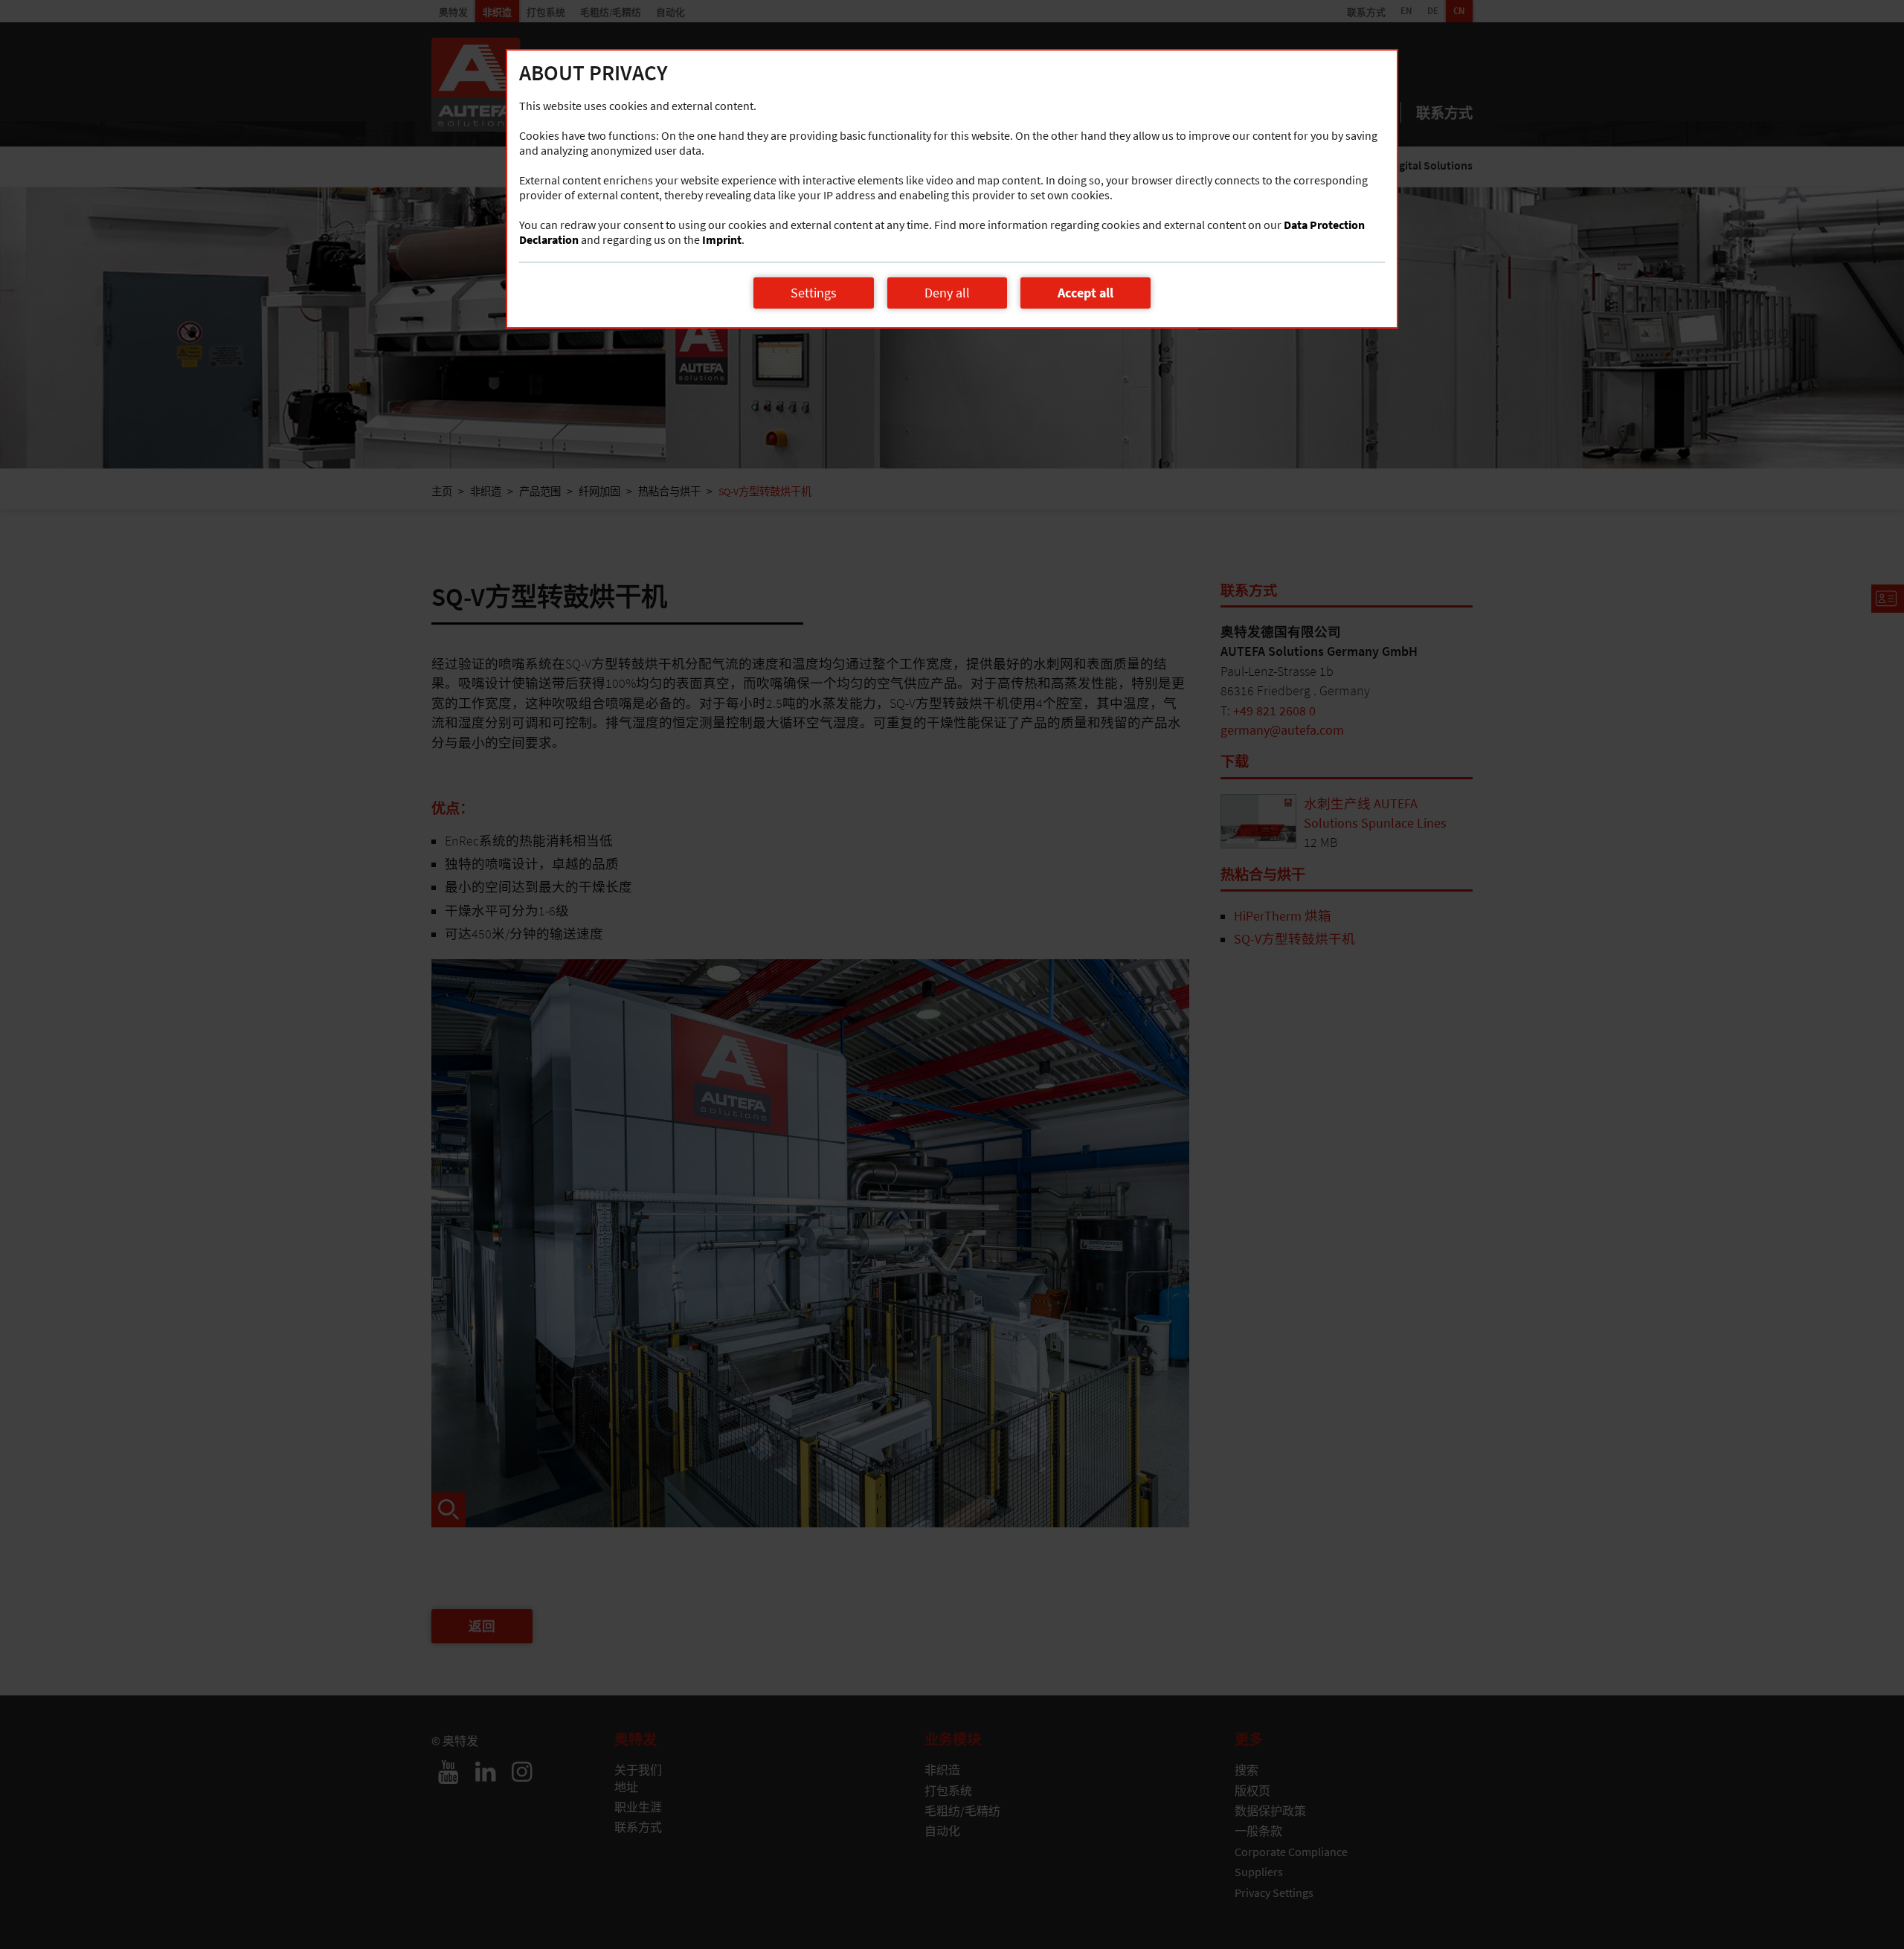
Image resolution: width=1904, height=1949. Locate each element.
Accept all (1086, 293)
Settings (814, 293)
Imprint (722, 239)
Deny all (947, 293)
